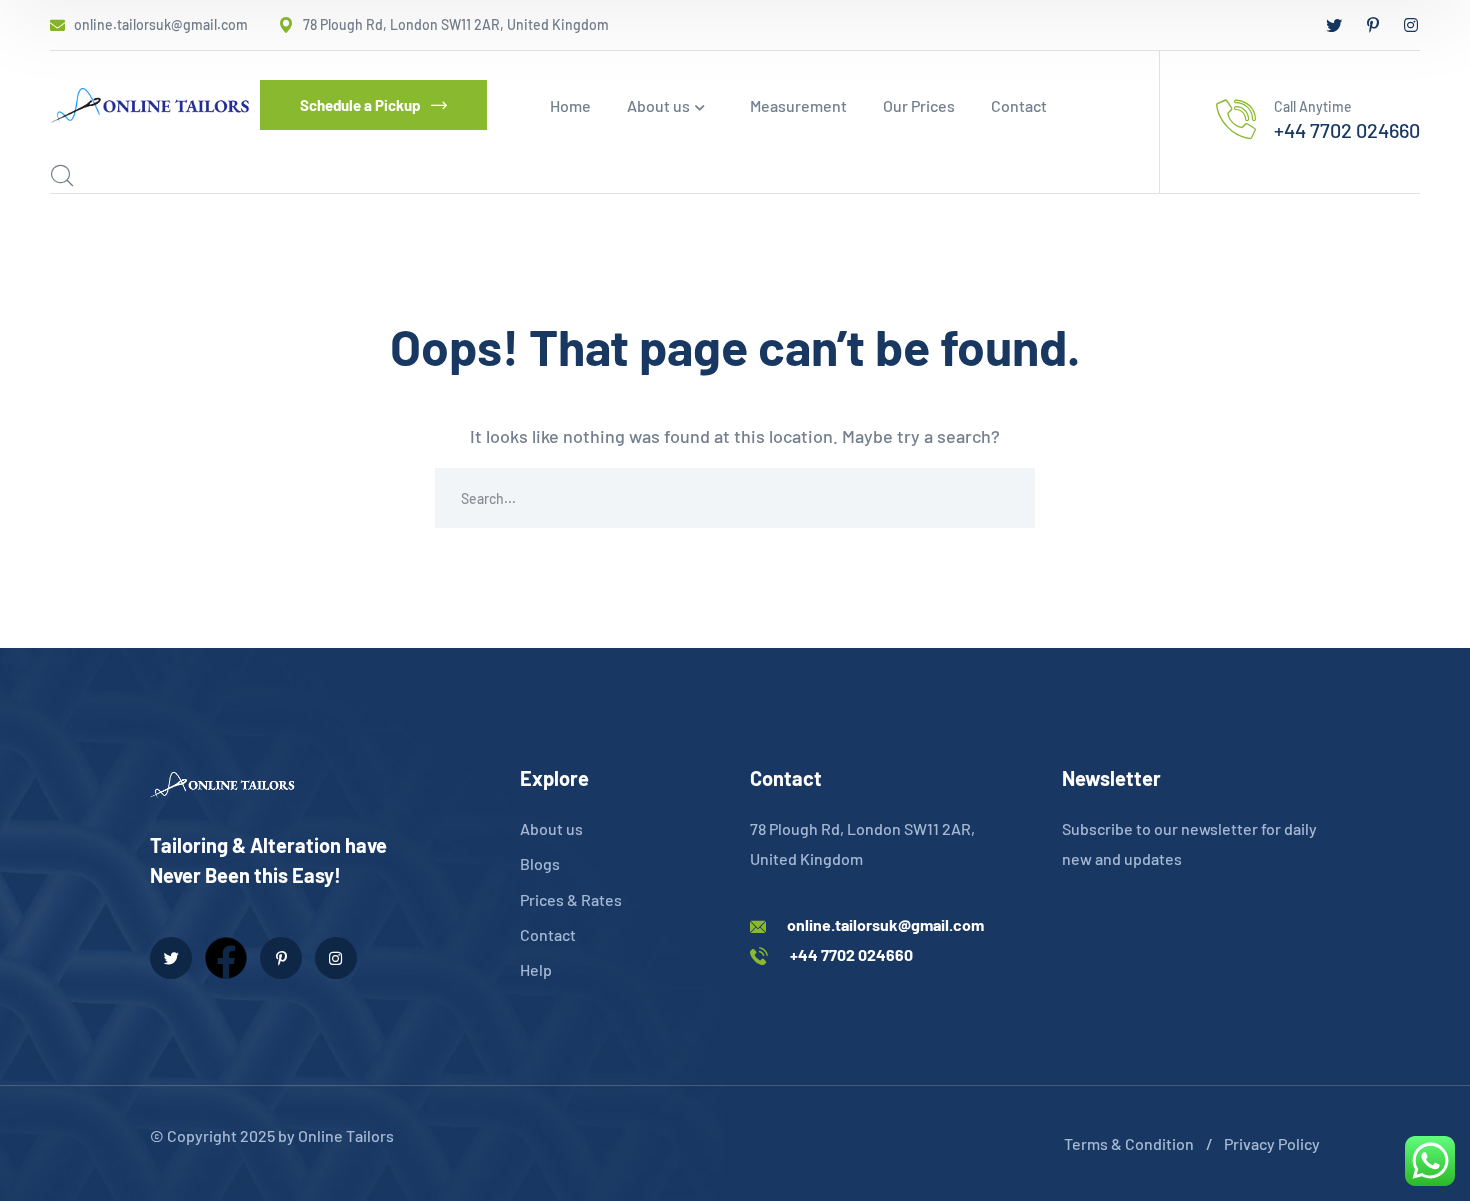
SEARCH (1005, 498)
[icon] (1334, 25)
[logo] (150, 103)
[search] (62, 176)
